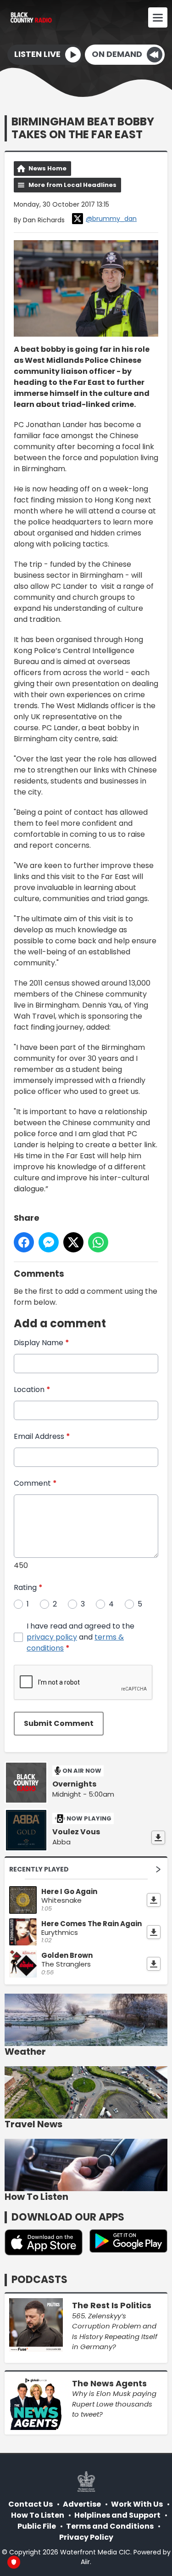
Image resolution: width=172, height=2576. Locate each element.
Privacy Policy (86, 2537)
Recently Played (39, 1869)
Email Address (42, 1436)
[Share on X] (73, 1242)
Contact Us (31, 2504)
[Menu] (158, 17)
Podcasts (39, 2280)
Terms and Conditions (110, 2526)
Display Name (42, 1343)
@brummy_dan (111, 219)
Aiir (85, 2562)
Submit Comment (59, 1723)
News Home (47, 168)
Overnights (74, 1784)
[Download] (158, 1838)
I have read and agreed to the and (80, 1637)
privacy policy (52, 1637)
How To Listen (38, 2515)
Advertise (82, 2504)
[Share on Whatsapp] (98, 1242)
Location (32, 1389)
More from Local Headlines (72, 185)
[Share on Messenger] (49, 1242)
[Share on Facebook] (24, 1242)
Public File (37, 2526)
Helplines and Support (117, 2515)
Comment (35, 1483)
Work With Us (137, 2504)
